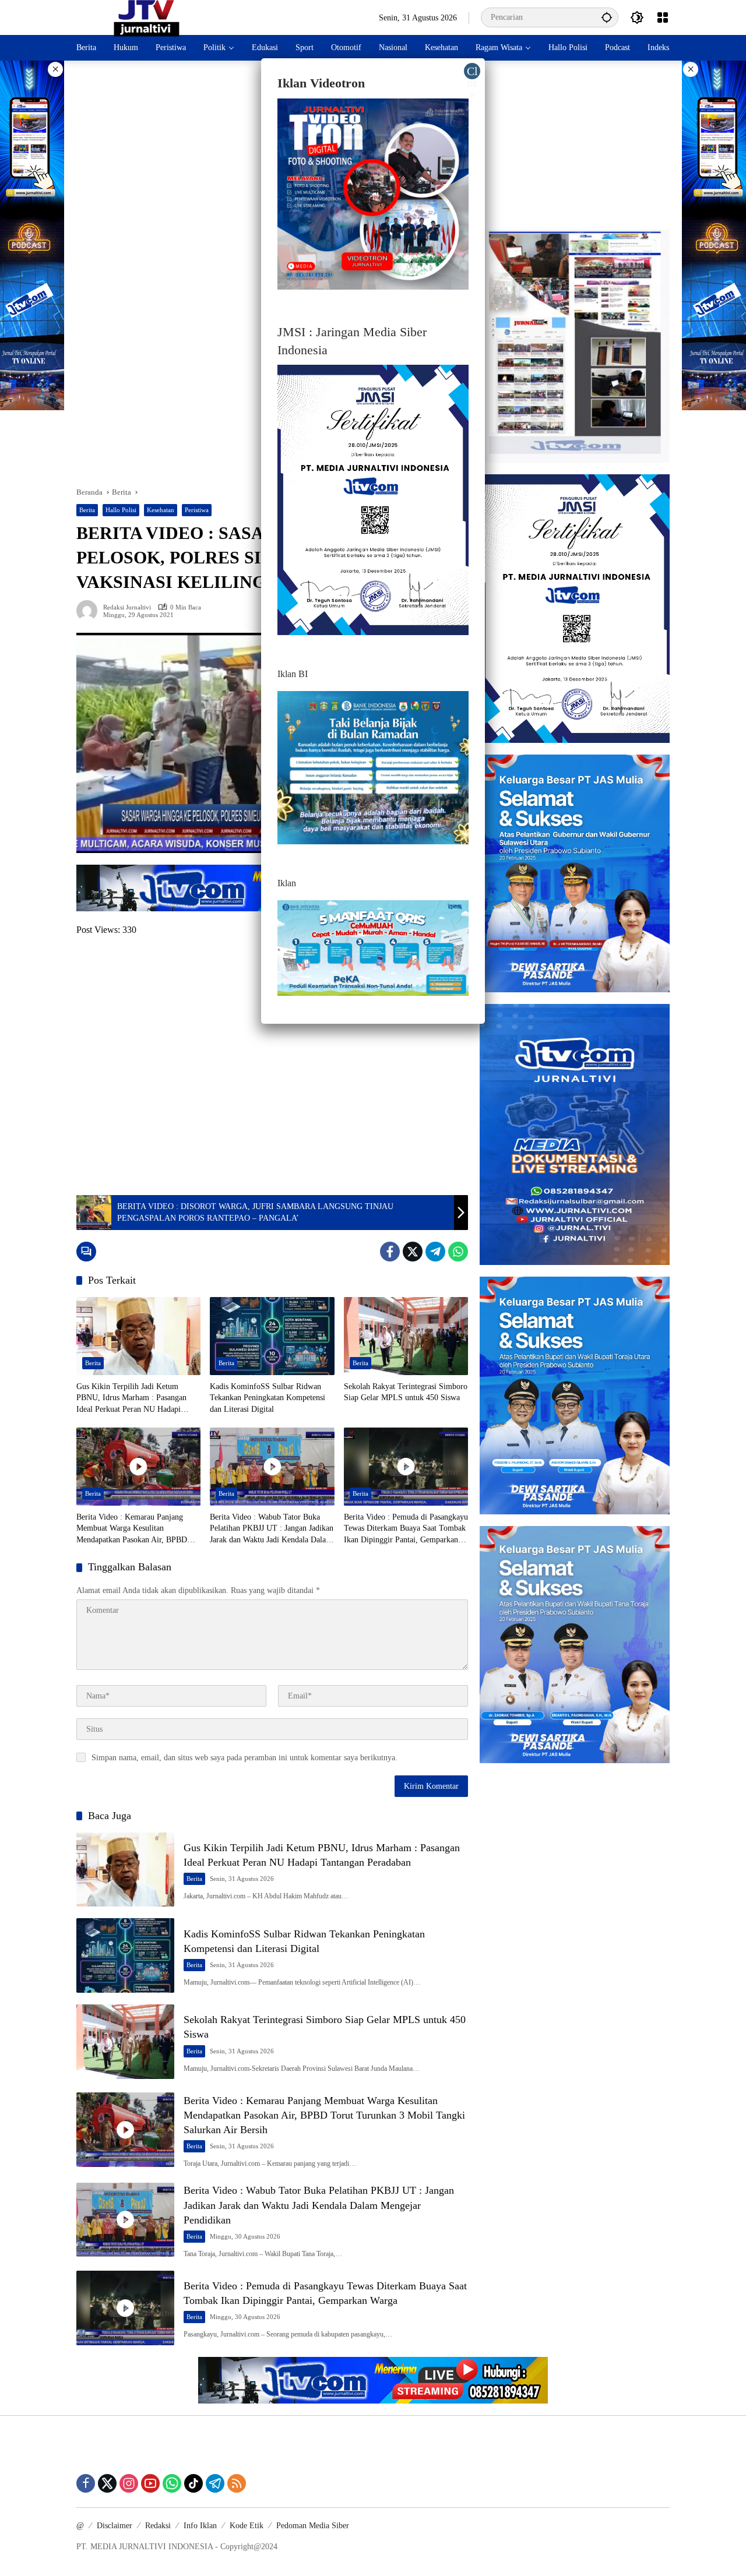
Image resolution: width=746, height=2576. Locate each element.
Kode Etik (247, 2526)
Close (472, 72)
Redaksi (158, 2526)
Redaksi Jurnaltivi (127, 607)
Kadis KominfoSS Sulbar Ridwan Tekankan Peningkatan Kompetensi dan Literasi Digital (268, 1398)
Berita (87, 510)
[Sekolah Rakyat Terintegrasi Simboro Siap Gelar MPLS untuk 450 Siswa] (406, 1336)
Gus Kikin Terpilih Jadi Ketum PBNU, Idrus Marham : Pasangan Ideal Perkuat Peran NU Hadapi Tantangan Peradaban (131, 1399)
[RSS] (237, 2483)
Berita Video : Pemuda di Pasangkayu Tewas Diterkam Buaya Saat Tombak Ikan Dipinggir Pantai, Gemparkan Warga (406, 1529)
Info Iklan (200, 2526)
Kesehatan (161, 510)
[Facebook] (390, 1252)
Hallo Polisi (121, 510)
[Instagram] (129, 2483)
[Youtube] (150, 2483)
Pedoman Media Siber (313, 2526)
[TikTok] (193, 2483)
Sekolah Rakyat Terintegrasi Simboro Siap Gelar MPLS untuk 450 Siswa (406, 1392)
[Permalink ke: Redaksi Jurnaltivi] (90, 611)
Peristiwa (197, 510)
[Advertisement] (272, 1066)
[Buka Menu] (663, 17)
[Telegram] (435, 1252)
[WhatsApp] (458, 1252)
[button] (607, 17)
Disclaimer (115, 2526)
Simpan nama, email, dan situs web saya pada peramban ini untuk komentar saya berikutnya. (244, 1758)
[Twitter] (413, 1252)
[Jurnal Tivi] (147, 17)
